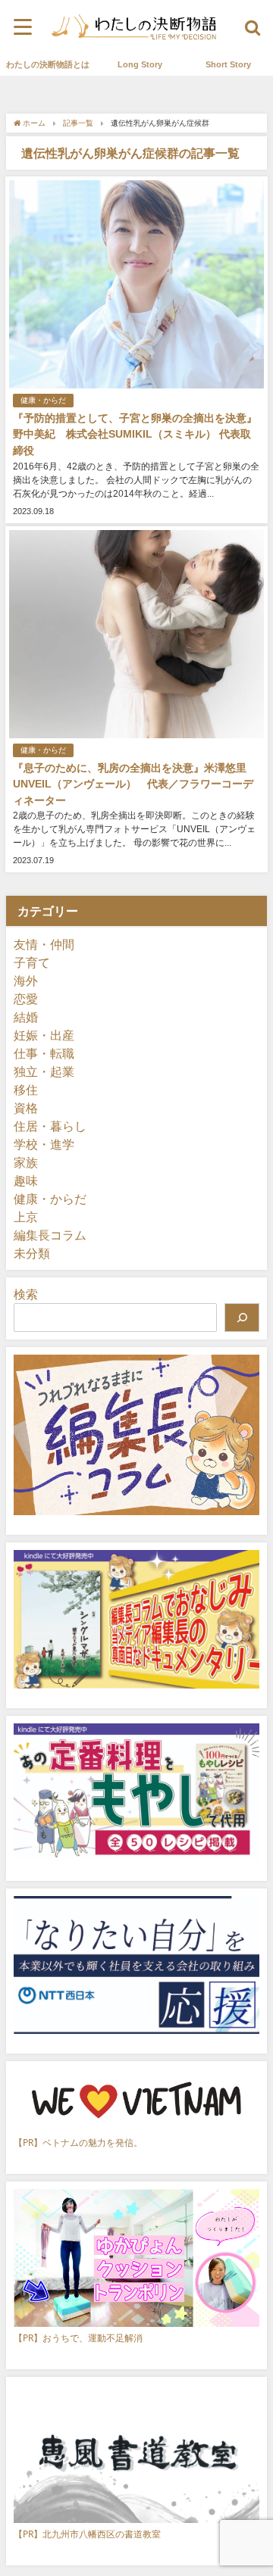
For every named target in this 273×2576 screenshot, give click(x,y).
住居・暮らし (50, 1126)
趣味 (26, 1180)
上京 (26, 1217)
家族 (26, 1162)
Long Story (140, 64)
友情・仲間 (44, 944)
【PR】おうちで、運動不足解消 (78, 2338)
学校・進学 (44, 1144)
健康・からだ (43, 400)
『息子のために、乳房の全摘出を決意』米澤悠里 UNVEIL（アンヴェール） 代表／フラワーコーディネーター (135, 784)
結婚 (26, 1017)
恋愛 (26, 999)
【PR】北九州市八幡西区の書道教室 (87, 2534)
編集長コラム (50, 1235)
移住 (26, 1090)
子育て (32, 962)
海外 (26, 981)
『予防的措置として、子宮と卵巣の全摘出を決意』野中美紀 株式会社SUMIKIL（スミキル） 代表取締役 (135, 434)
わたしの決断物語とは (48, 64)
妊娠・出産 (44, 1035)
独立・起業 (44, 1071)
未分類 (32, 1253)
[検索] (242, 1318)
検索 (26, 1294)
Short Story (228, 64)
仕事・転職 (44, 1053)
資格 (26, 1108)
